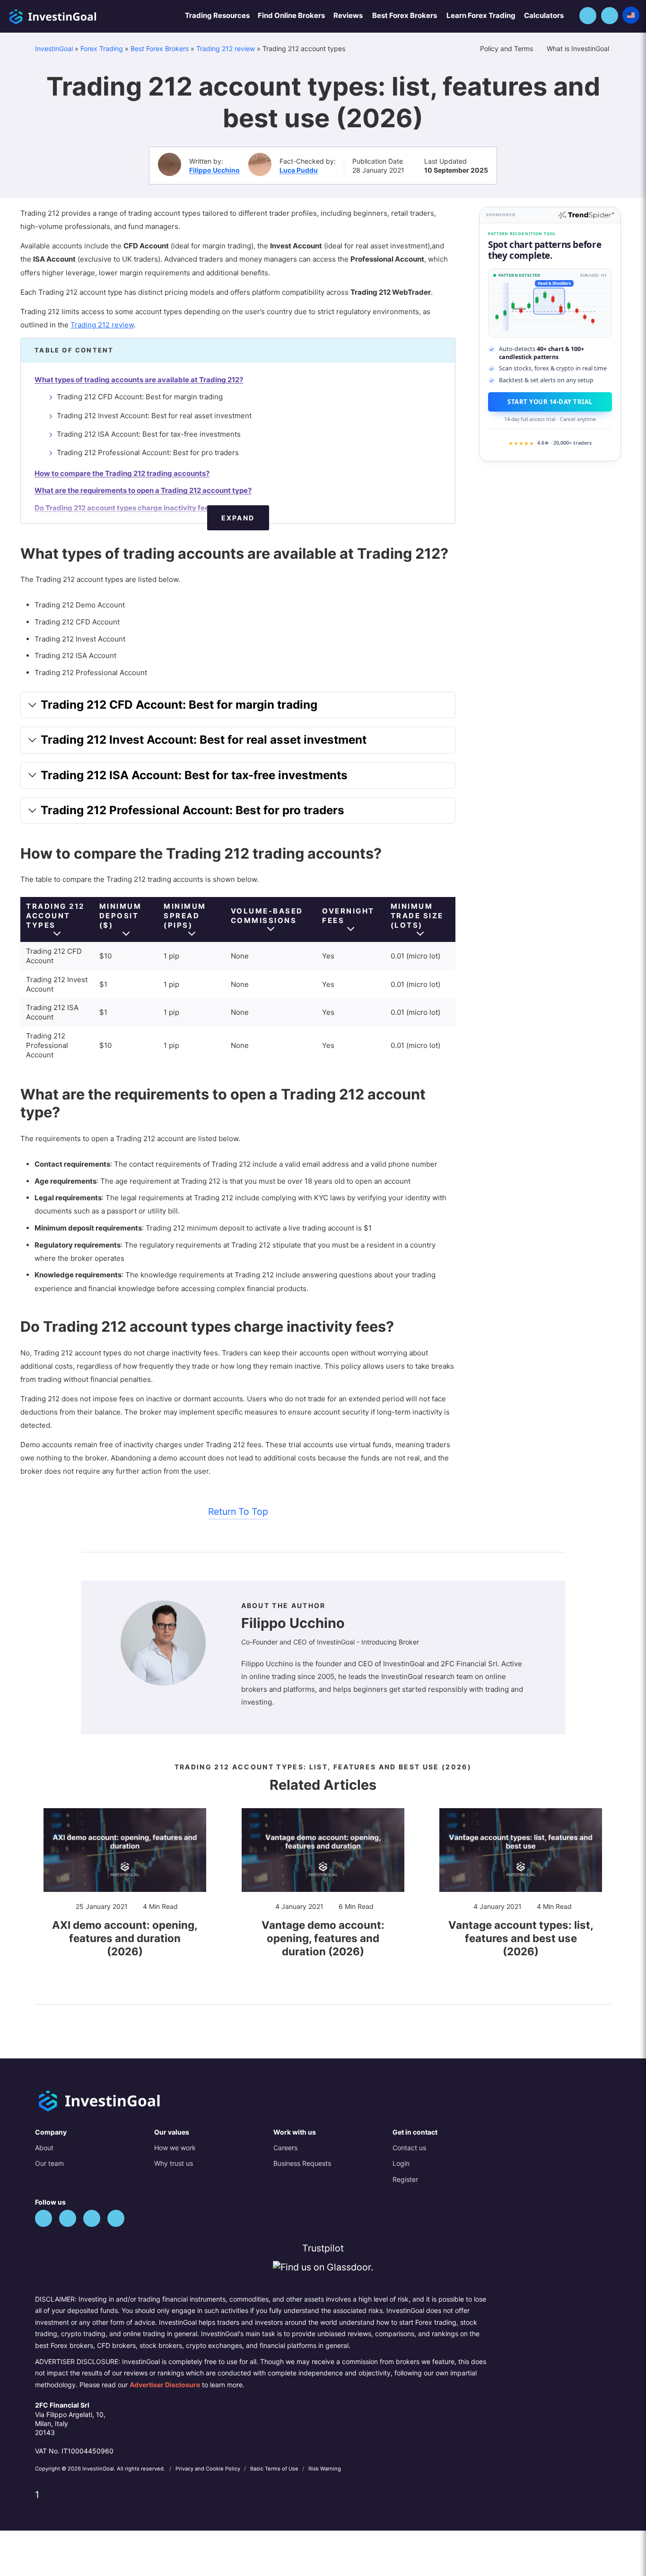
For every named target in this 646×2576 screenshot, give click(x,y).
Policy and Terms (507, 48)
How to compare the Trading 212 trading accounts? (122, 473)
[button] (588, 16)
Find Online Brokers (291, 15)
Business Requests (302, 2163)
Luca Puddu (299, 170)
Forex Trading (102, 48)
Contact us (409, 2148)
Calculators (544, 15)
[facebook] (68, 2218)
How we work (175, 2148)
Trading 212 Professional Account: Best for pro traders (148, 453)
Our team (49, 2163)
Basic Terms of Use (275, 2469)
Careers (285, 2148)
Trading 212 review (226, 48)
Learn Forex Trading (481, 15)
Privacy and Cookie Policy (209, 2469)
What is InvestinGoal (579, 48)
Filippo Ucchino (214, 170)
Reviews (348, 15)
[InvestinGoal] (78, 15)
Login (401, 2163)
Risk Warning (325, 2469)
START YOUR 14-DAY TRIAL (550, 402)
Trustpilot (323, 2248)
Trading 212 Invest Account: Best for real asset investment (154, 416)
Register (405, 2179)
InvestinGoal (54, 48)
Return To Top (238, 1512)
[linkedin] (92, 2218)
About (44, 2148)
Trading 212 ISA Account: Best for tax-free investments (149, 434)
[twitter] (44, 2218)
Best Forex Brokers (405, 15)
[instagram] (116, 2218)
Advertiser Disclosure (165, 2385)
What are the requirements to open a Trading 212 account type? (143, 490)
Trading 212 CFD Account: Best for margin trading (140, 397)
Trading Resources (217, 15)
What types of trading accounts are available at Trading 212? (139, 380)
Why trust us (174, 2163)
